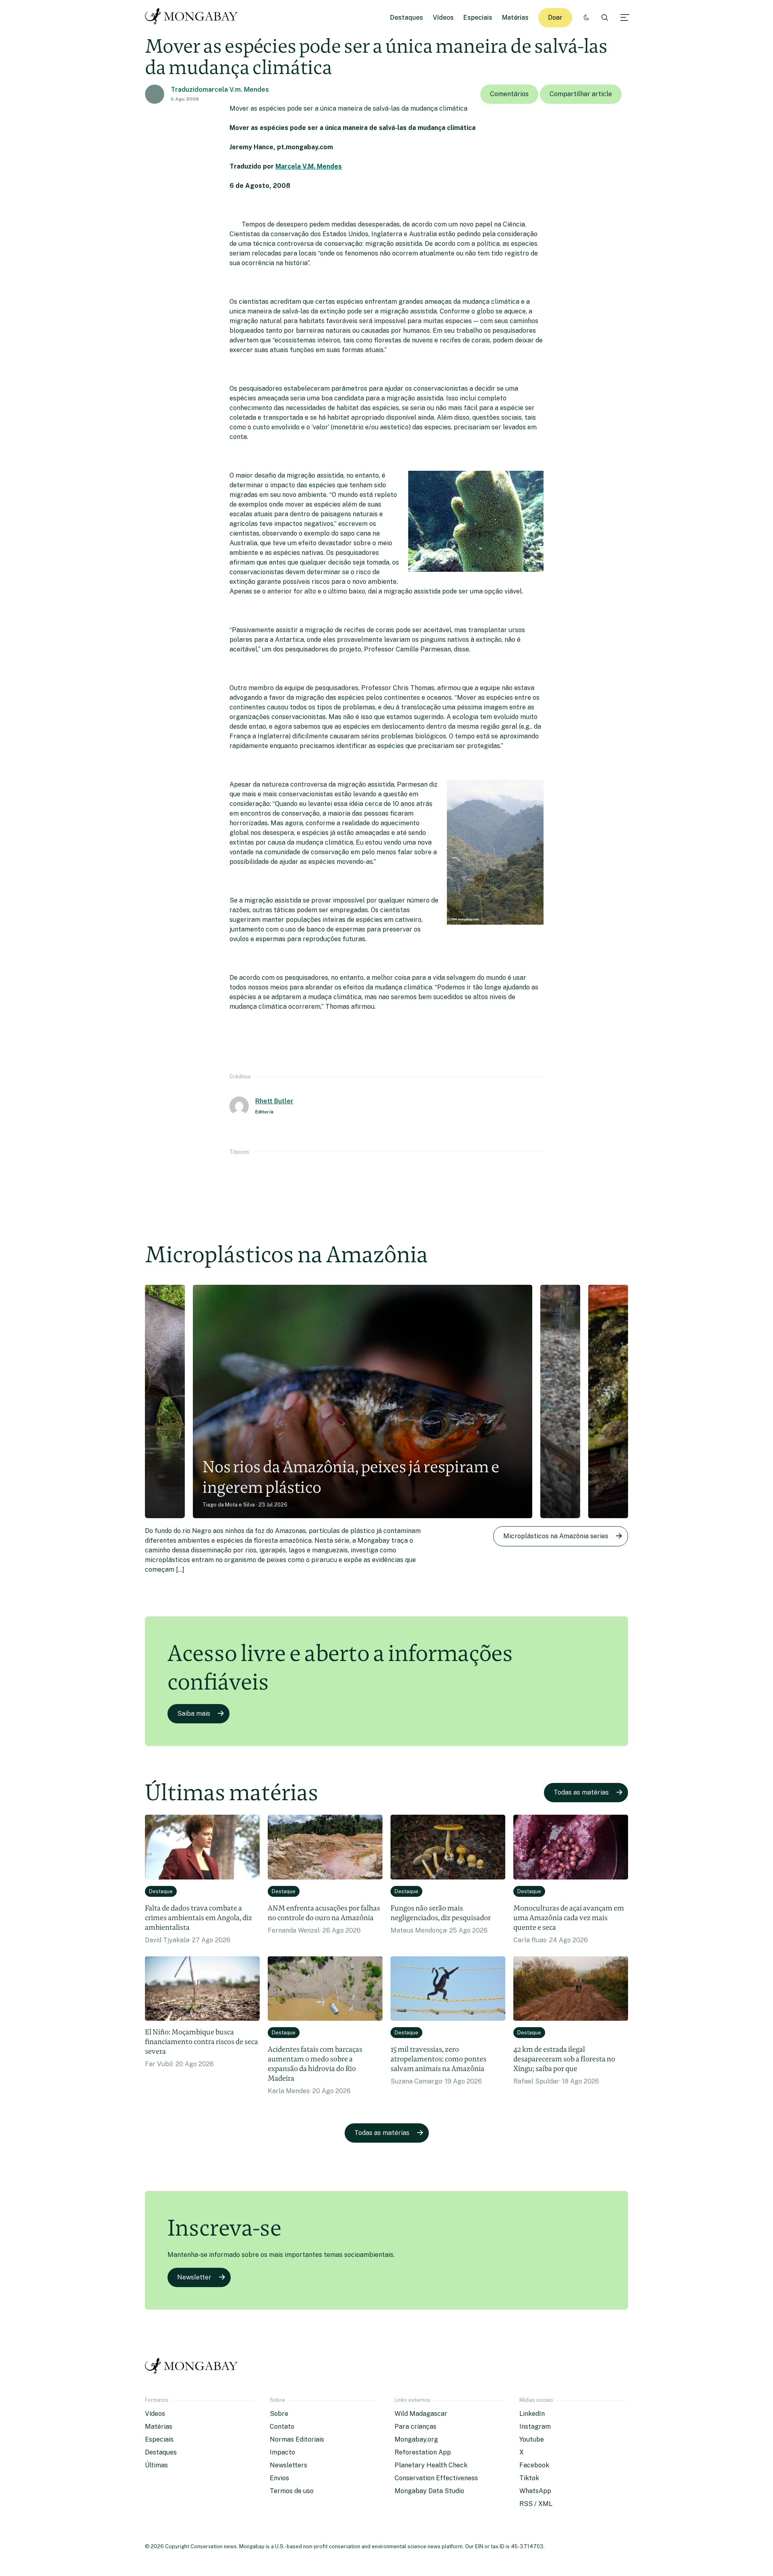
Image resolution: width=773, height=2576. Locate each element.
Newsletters (288, 2465)
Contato (282, 2427)
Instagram (535, 2427)
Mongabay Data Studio (429, 2491)
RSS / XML (536, 2504)
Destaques (407, 18)
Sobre (279, 2414)
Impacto (282, 2452)
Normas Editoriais (297, 2439)
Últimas (156, 2465)
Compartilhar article (581, 94)
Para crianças (415, 2427)
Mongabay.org (416, 2439)
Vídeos (443, 18)
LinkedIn (532, 2414)
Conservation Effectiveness (436, 2478)
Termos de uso (292, 2491)
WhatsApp (535, 2491)
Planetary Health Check (431, 2465)
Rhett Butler (274, 1101)
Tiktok (529, 2478)
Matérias (515, 18)
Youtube (532, 2439)
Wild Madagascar (421, 2414)
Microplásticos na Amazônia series (556, 1536)
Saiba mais (194, 1714)
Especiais (478, 18)
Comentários (509, 94)
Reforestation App (423, 2452)
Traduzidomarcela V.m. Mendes (220, 90)
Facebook (534, 2465)
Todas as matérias (581, 1792)
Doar (555, 18)
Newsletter (194, 2277)
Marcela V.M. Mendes (309, 166)
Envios (279, 2478)
